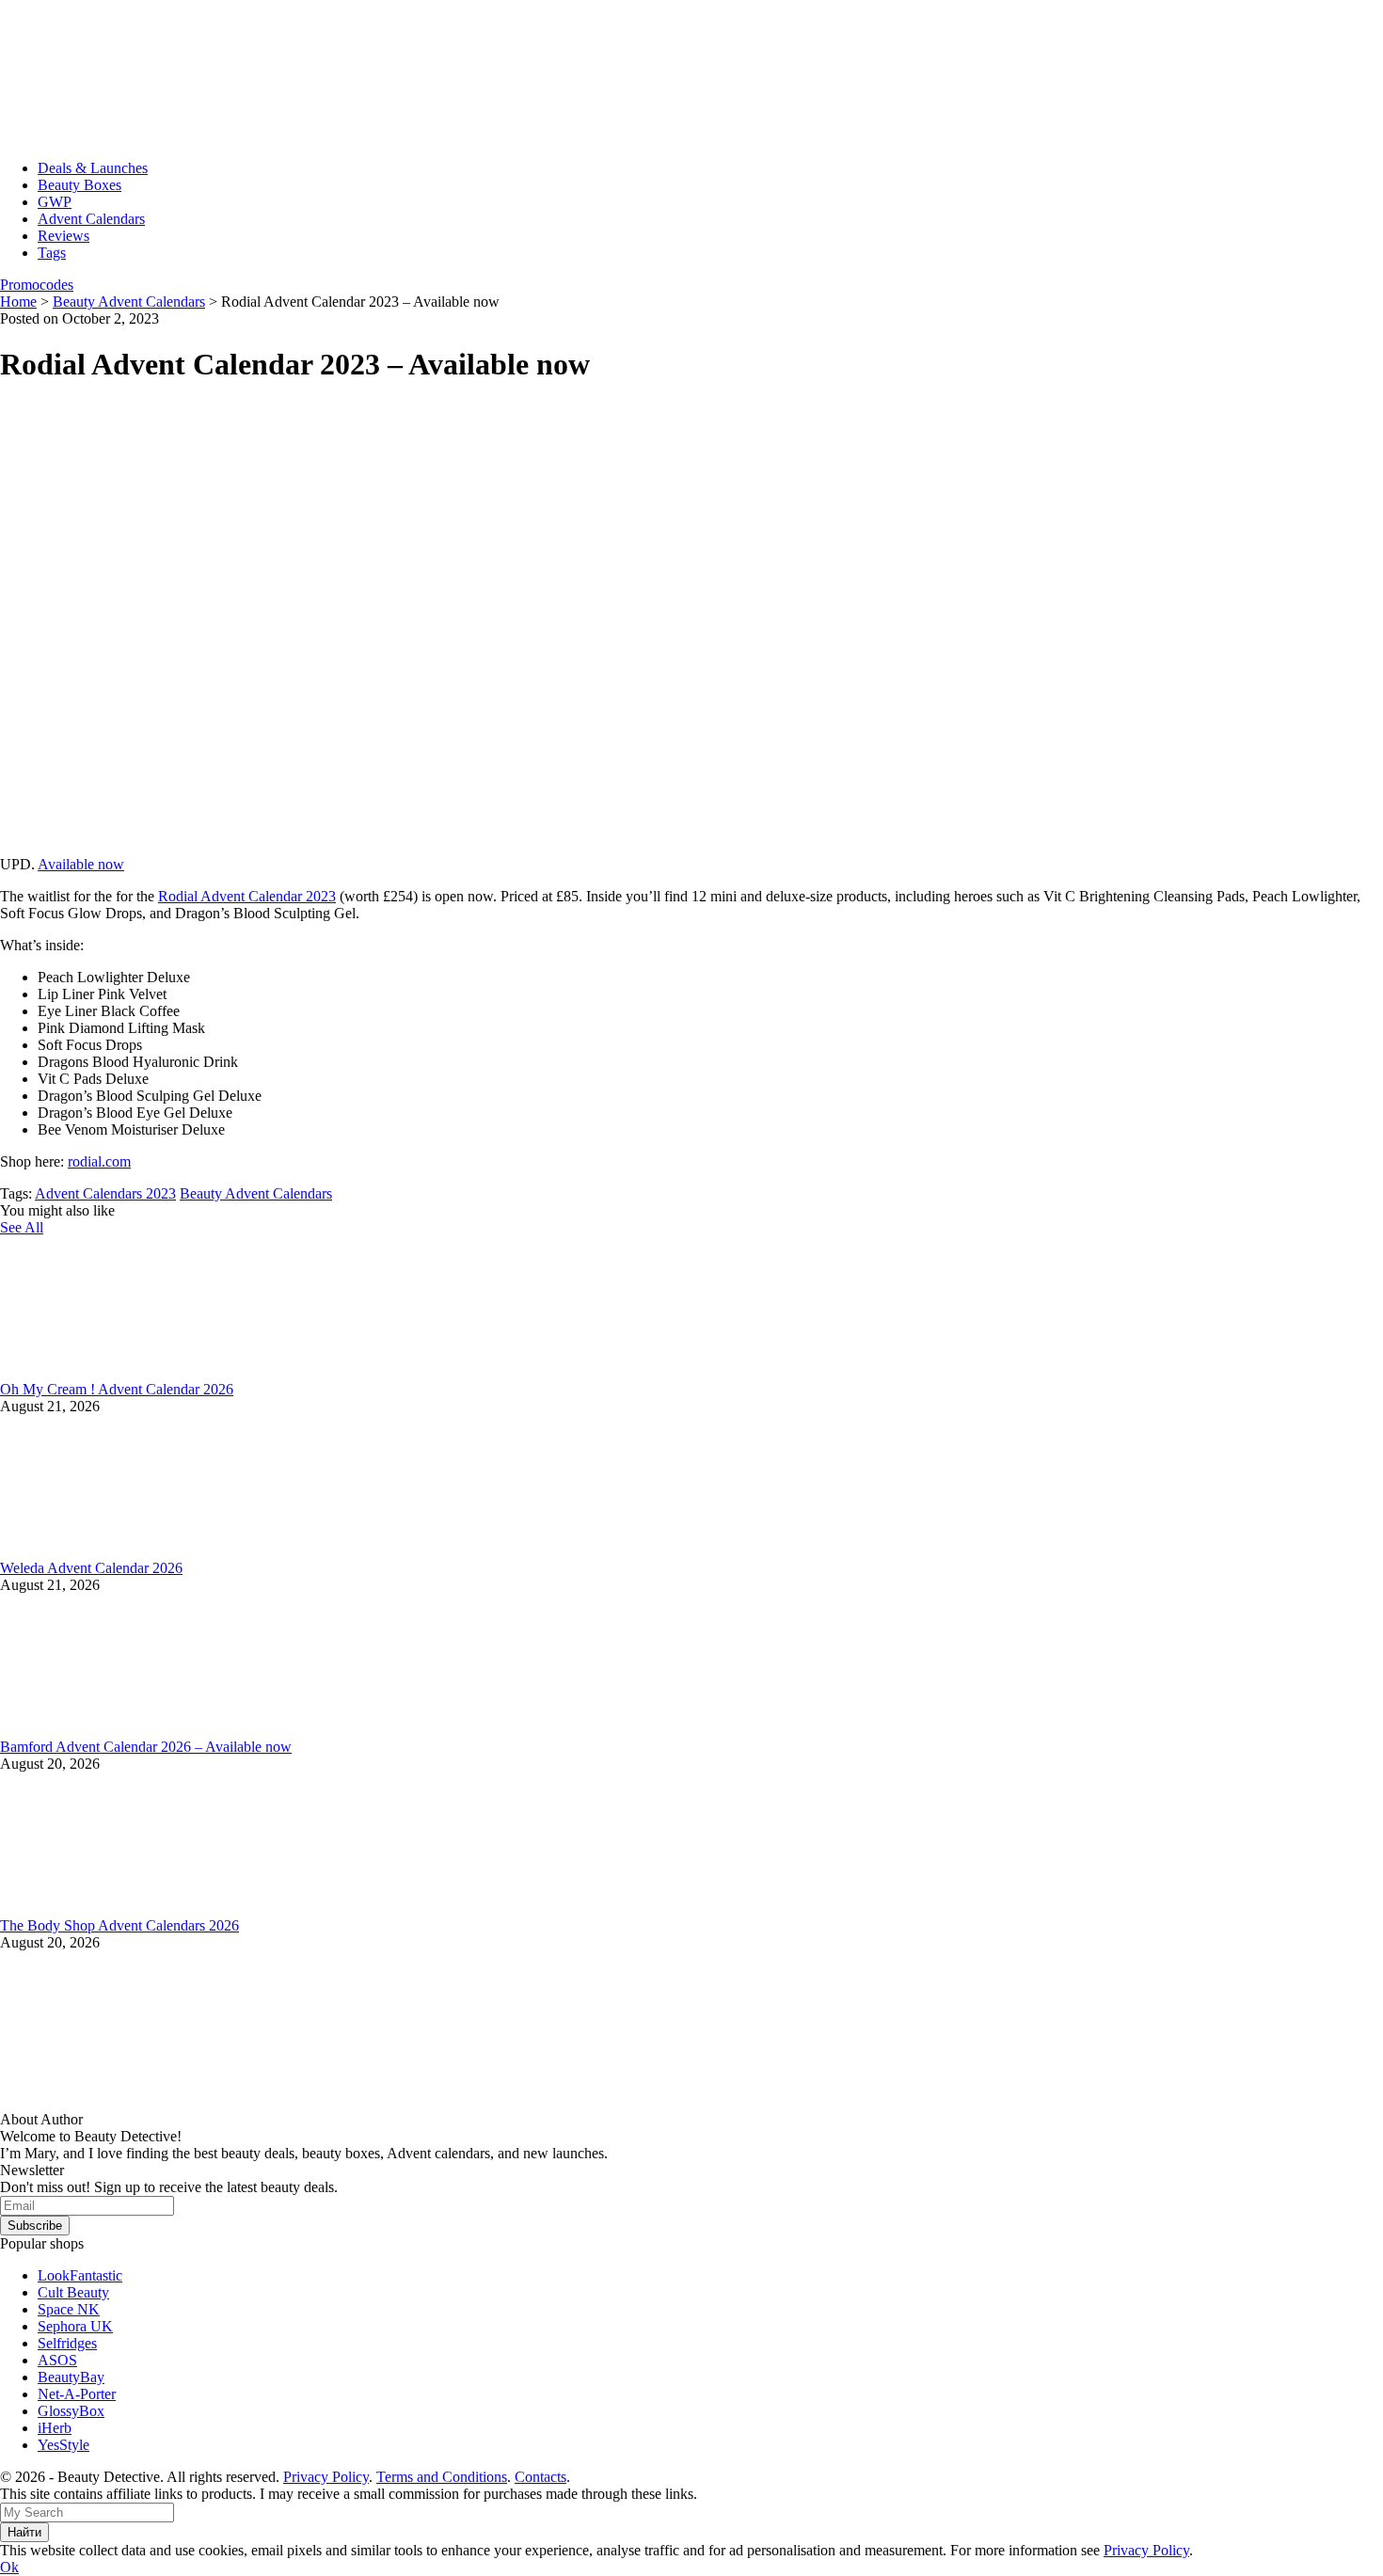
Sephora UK (75, 2326)
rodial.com (99, 1161)
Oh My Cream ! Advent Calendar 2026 (117, 1389)
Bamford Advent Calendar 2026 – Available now (146, 1747)
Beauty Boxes (79, 185)
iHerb (55, 2428)
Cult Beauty (73, 2292)
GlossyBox (71, 2411)
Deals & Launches (93, 168)
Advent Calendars (91, 219)
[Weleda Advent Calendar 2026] (141, 1551)
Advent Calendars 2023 (105, 1193)
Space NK (69, 2309)
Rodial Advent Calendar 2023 (247, 896)
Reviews (64, 236)
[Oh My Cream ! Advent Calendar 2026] (141, 1372)
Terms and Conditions (442, 2477)
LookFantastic (80, 2275)
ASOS (57, 2360)
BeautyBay (71, 2377)
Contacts (540, 2477)
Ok (9, 2567)
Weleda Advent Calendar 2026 (91, 1568)
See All (22, 1227)
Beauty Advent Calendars (256, 1193)
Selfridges (67, 2343)
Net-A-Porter (77, 2394)
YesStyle (64, 2445)
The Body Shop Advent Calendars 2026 (119, 1925)
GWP (55, 202)
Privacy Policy (326, 2477)
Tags (52, 253)
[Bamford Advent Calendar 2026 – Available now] (141, 1730)
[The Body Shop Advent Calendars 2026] (141, 1908)
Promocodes (37, 285)
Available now (81, 864)
